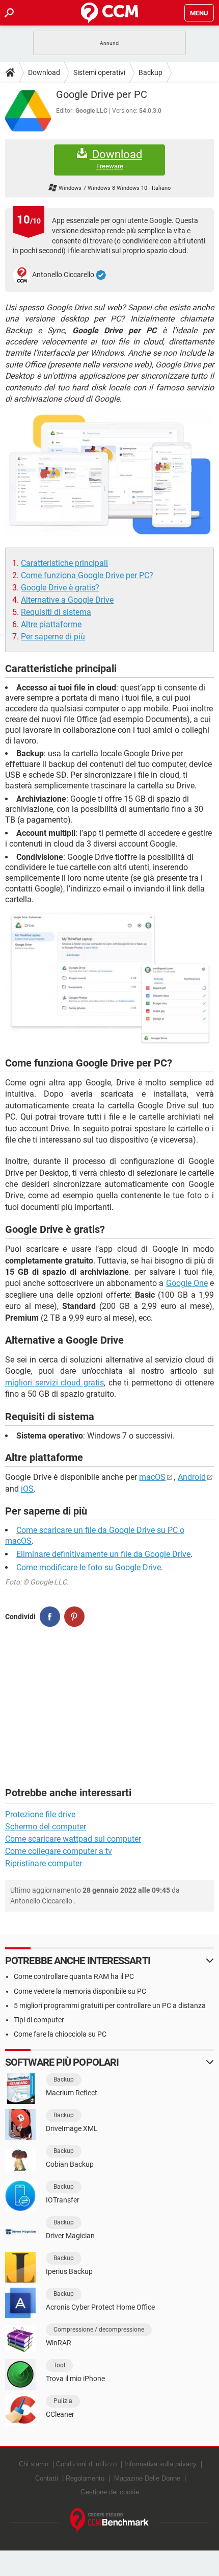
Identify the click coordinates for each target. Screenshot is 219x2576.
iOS (27, 1489)
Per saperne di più (53, 637)
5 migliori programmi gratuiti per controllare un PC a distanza (110, 2005)
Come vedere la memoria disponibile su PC (80, 1991)
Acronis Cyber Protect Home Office (100, 2307)
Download (44, 72)
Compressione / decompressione (99, 2330)
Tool (59, 2365)
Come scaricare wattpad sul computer (73, 1839)
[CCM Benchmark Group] (110, 2521)
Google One (187, 1283)
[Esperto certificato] (101, 275)
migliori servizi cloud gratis (54, 1383)
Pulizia (63, 2401)
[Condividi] (50, 1617)
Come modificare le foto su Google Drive (89, 1567)
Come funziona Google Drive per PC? (87, 575)
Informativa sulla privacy (160, 2464)
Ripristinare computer (44, 1863)
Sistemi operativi (99, 72)
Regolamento (85, 2478)
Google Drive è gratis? (60, 588)
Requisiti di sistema (56, 612)
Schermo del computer (46, 1827)
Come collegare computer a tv (59, 1851)
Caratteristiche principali (64, 563)
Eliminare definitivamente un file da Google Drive (103, 1554)
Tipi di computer (39, 2020)
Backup (150, 72)
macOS (152, 1477)
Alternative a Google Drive (67, 600)
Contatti (47, 2478)
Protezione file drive (40, 1814)
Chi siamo (34, 2464)
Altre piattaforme (51, 624)
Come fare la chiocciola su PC (60, 2034)
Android (192, 1477)
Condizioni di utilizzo (86, 2464)
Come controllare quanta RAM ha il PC (74, 1976)
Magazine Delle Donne (147, 2478)
